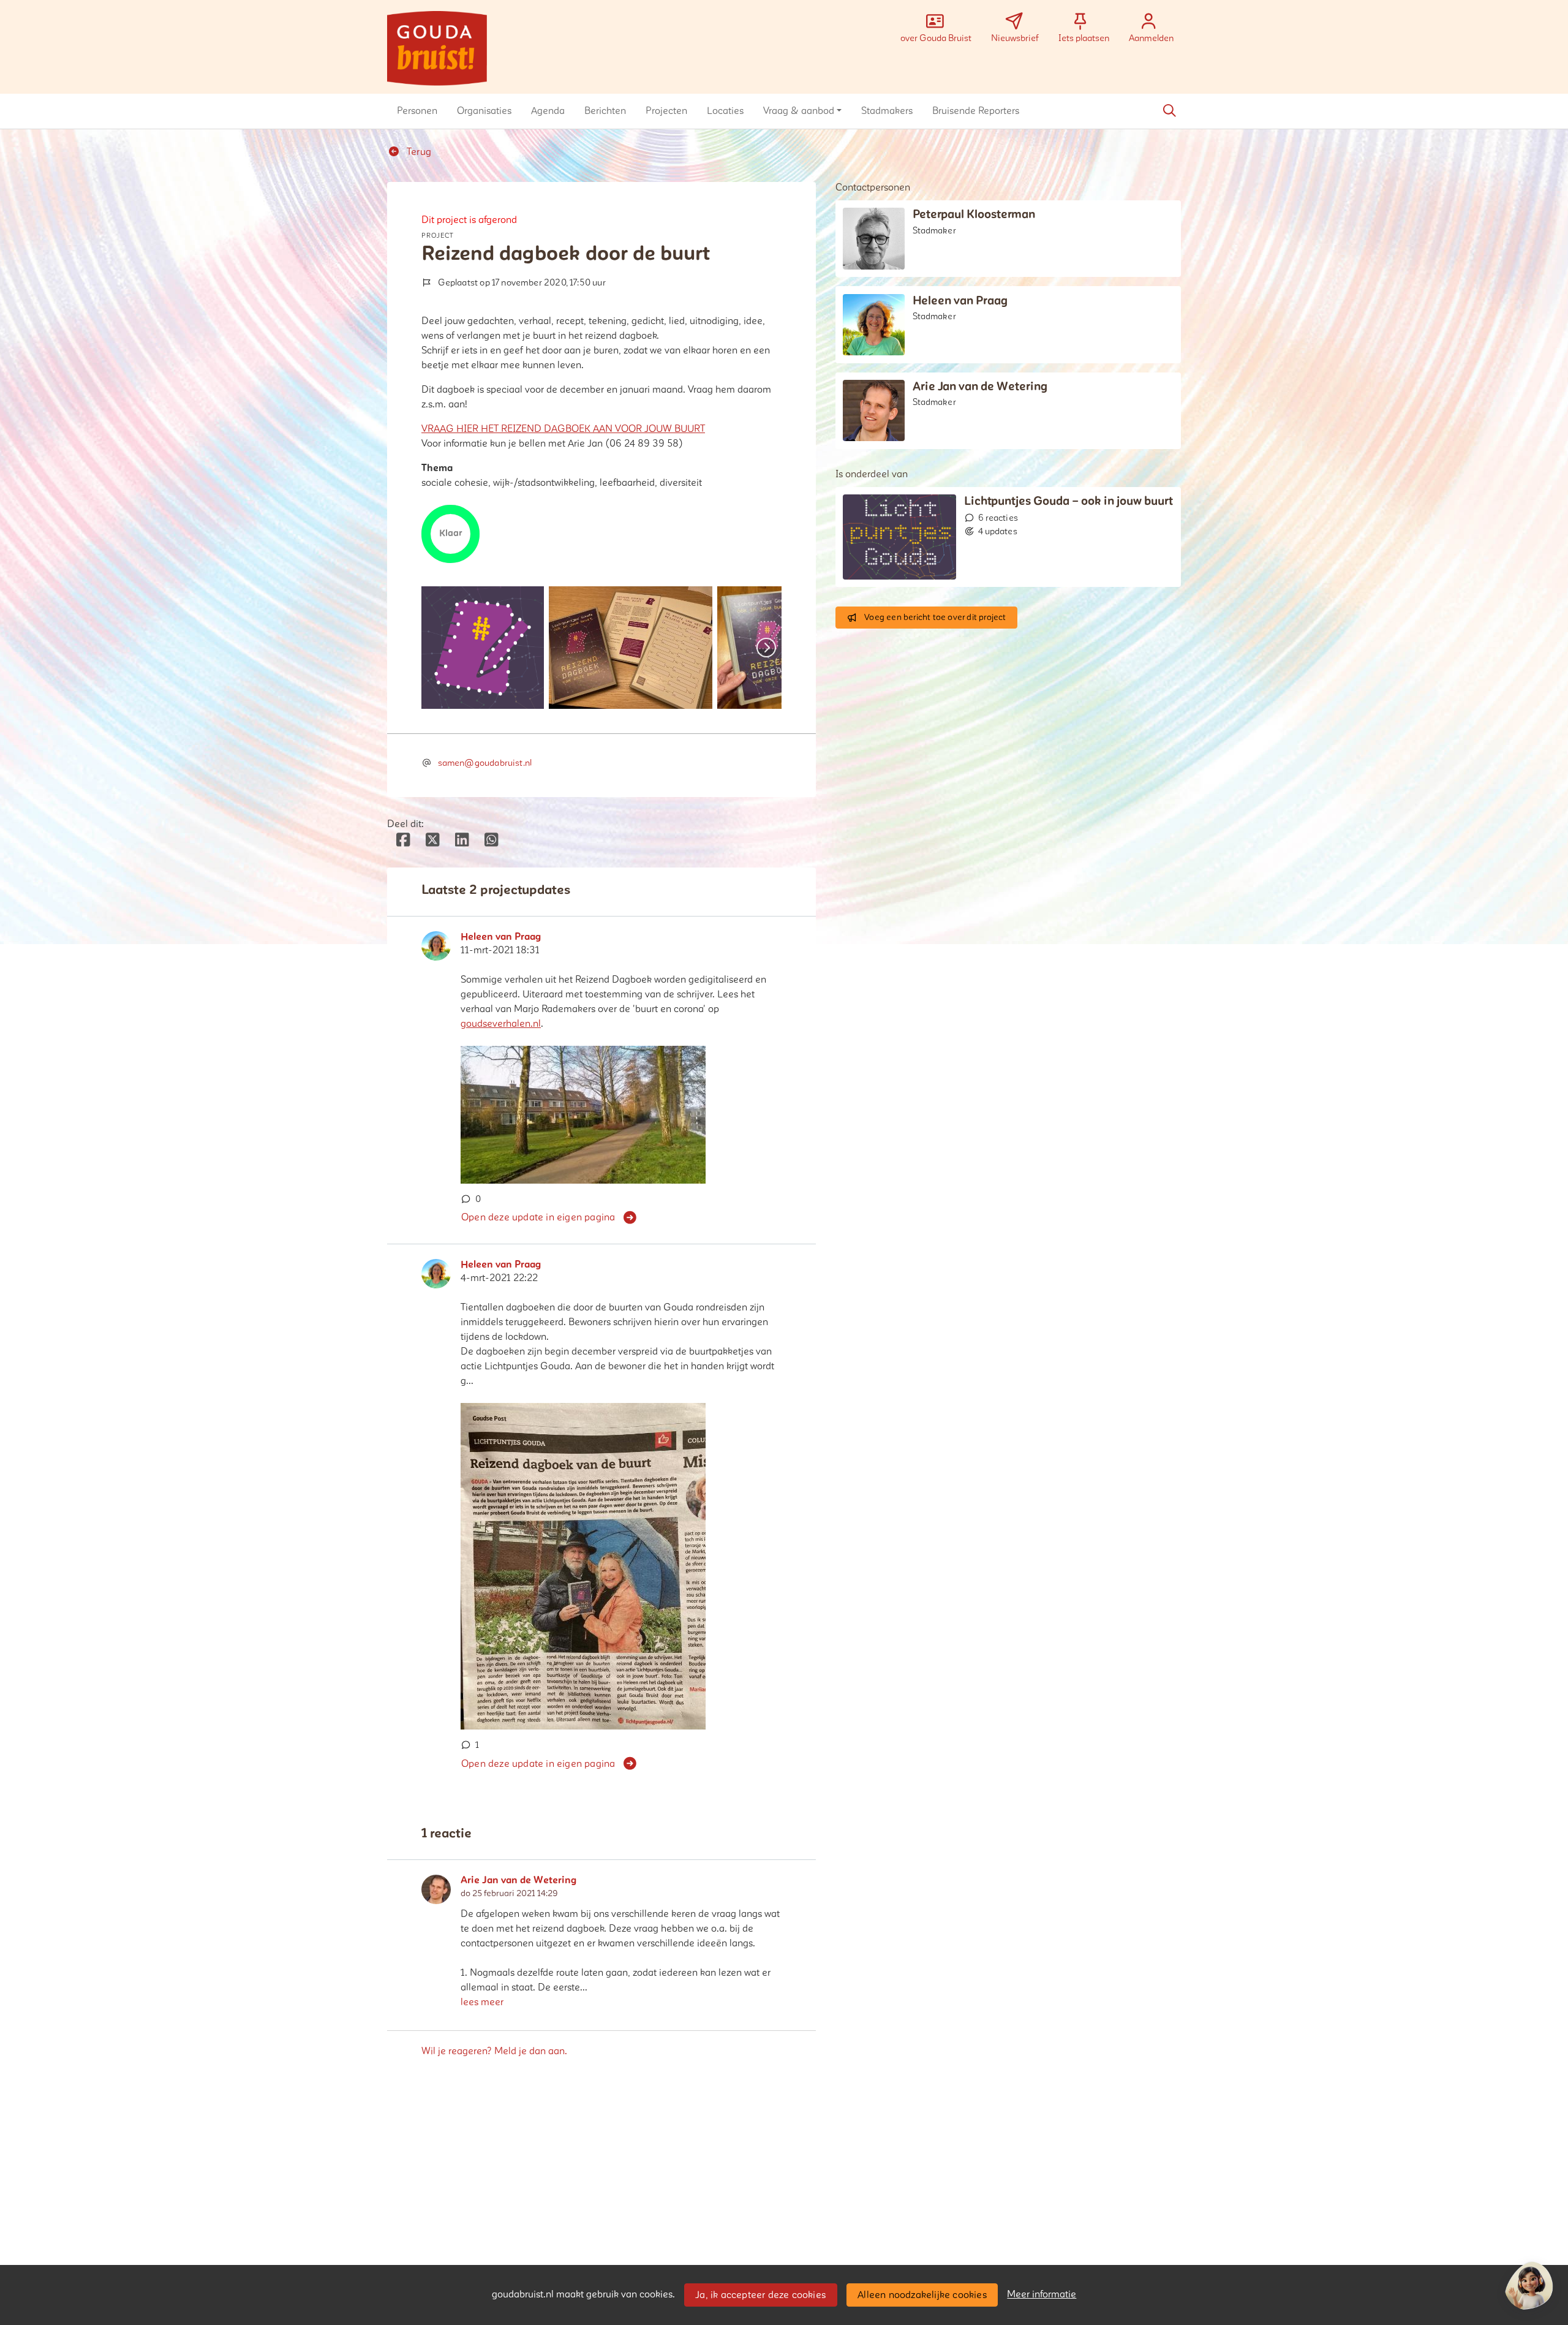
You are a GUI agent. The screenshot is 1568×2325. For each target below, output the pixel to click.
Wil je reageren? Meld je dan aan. (494, 2051)
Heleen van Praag (501, 937)
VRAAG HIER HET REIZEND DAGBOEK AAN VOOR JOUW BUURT (563, 429)
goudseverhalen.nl (501, 1024)
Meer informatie (1042, 2294)
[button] (417, 111)
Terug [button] (418, 152)
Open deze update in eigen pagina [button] (538, 1217)
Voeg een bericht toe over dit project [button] (935, 617)
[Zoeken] (1169, 111)
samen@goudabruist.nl (485, 763)
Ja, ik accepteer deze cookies (760, 2295)
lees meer (482, 2002)
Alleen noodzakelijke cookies (922, 2295)
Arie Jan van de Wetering (519, 1881)
